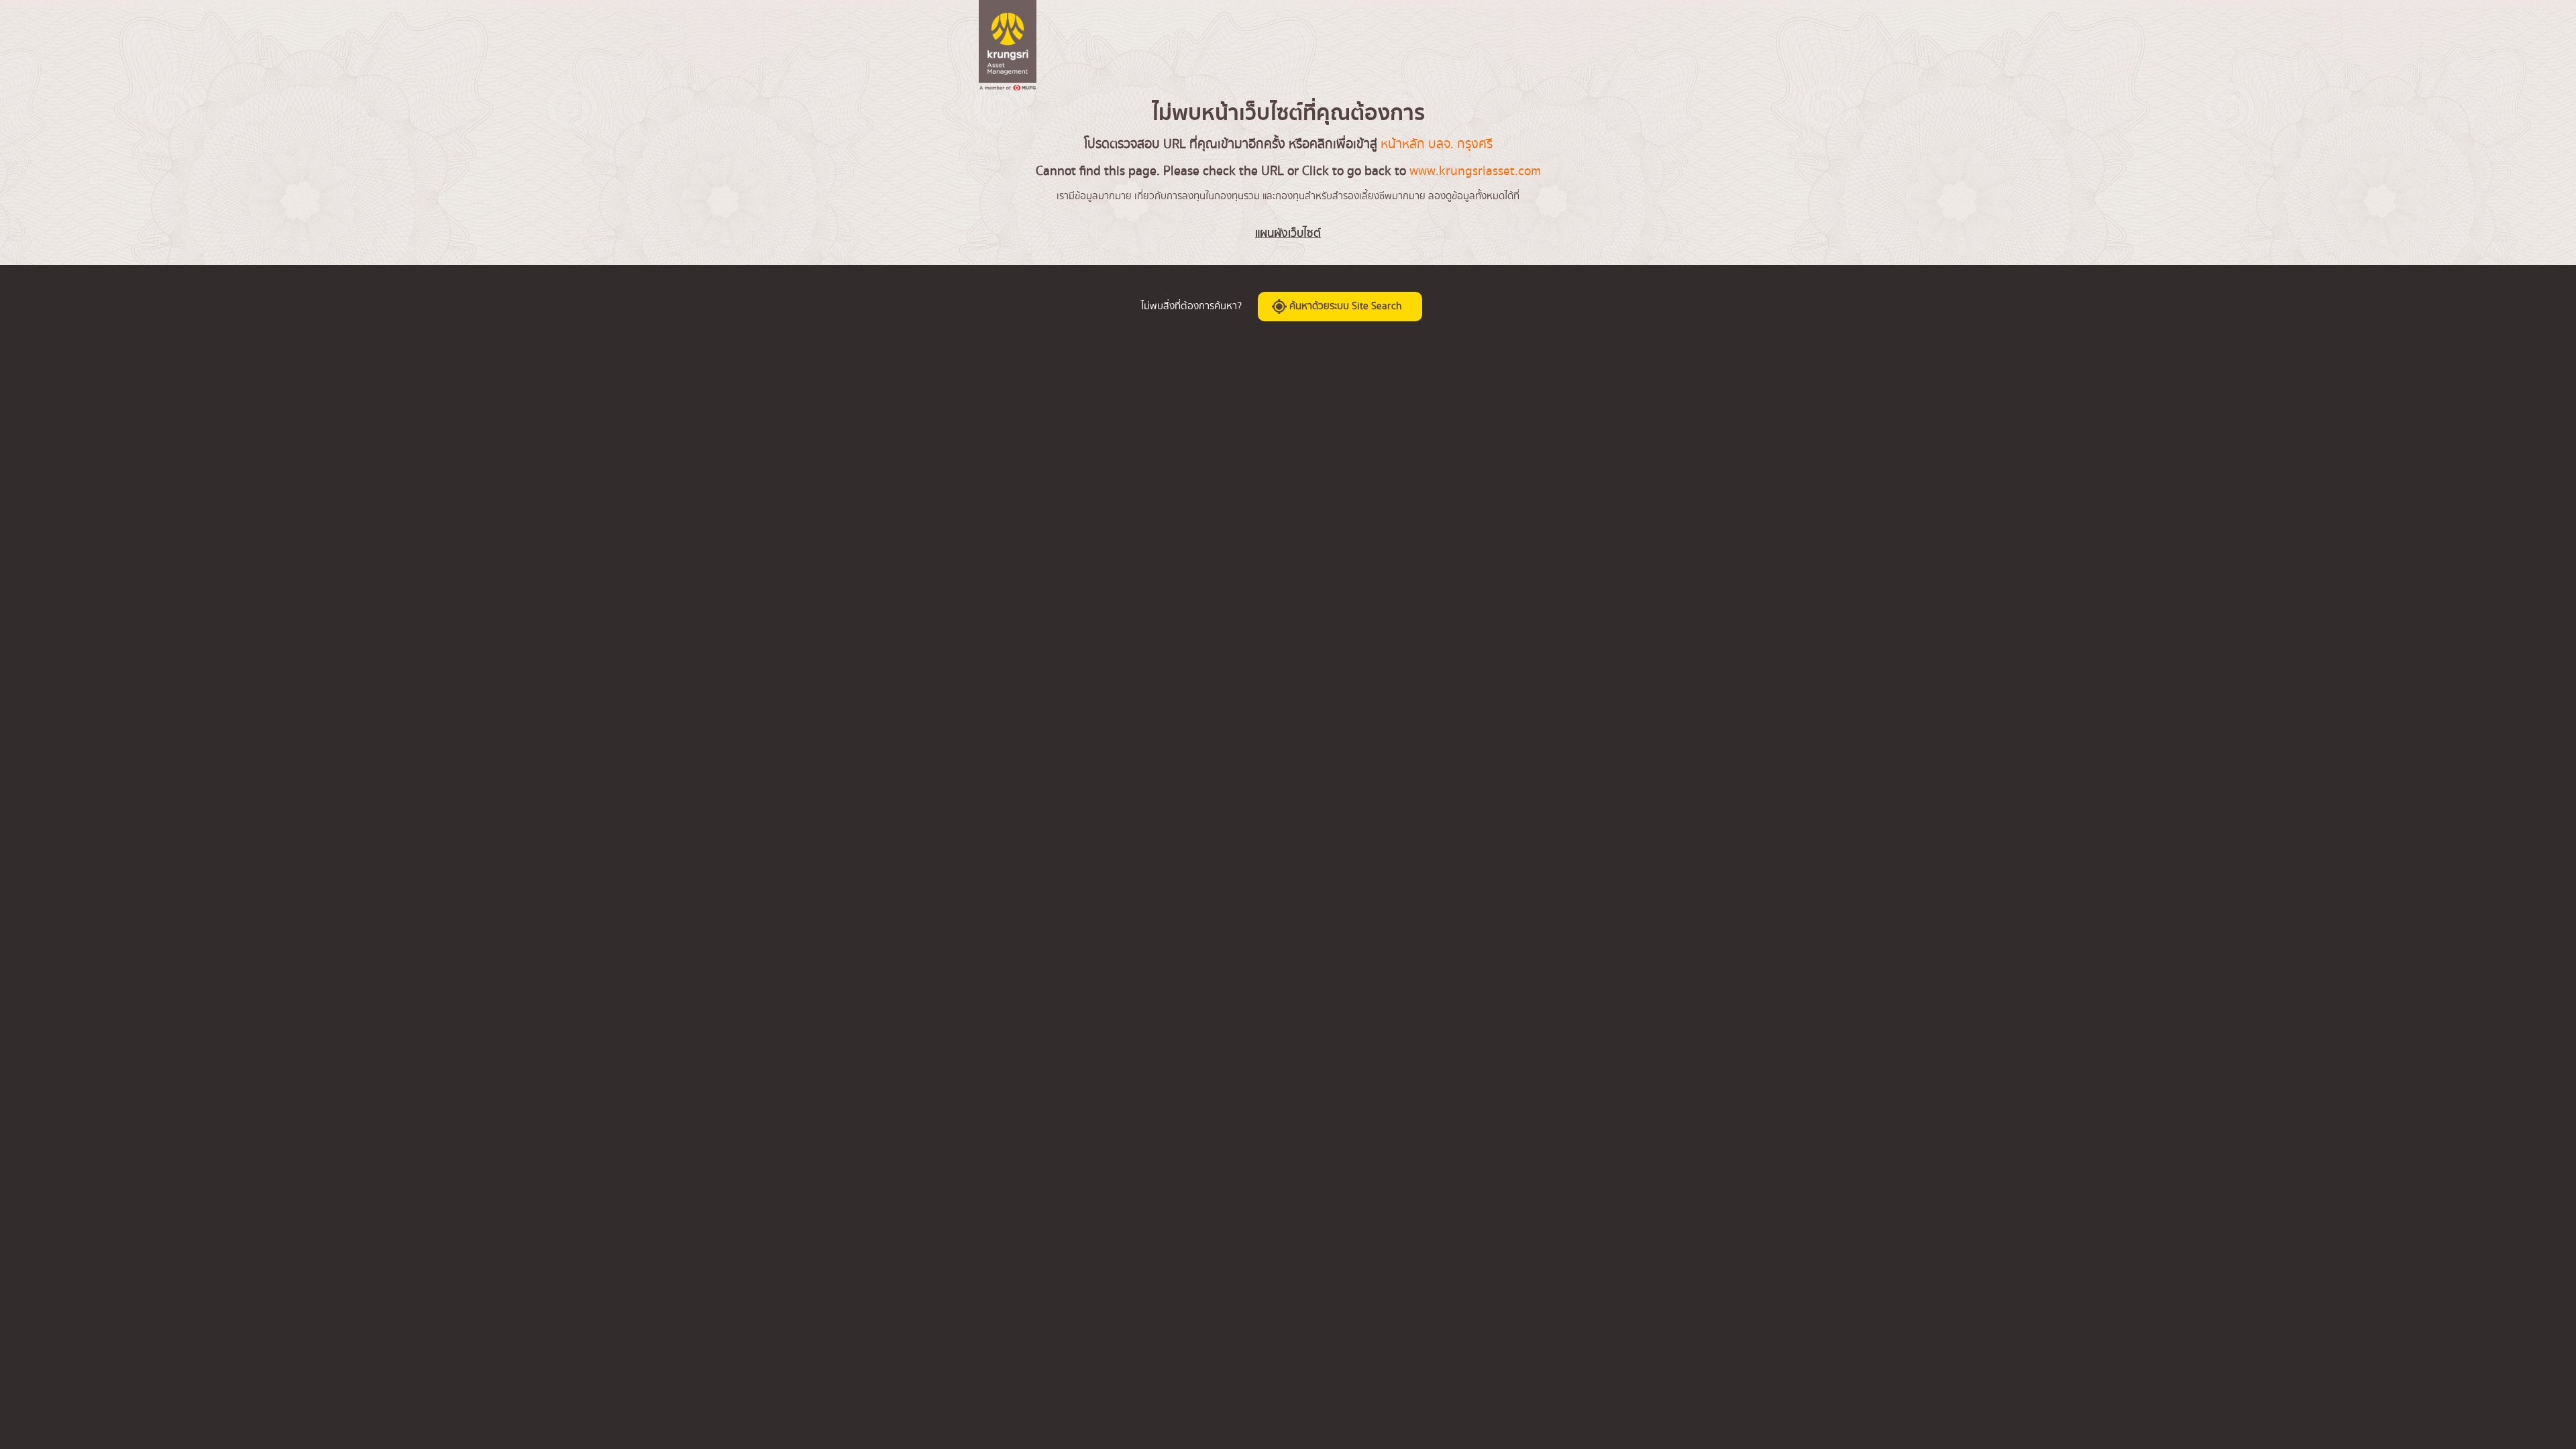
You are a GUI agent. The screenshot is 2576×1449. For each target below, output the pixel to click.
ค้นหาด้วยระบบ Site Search (1344, 307)
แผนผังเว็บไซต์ (1288, 233)
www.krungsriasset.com (1475, 171)
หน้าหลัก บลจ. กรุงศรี (1437, 144)
